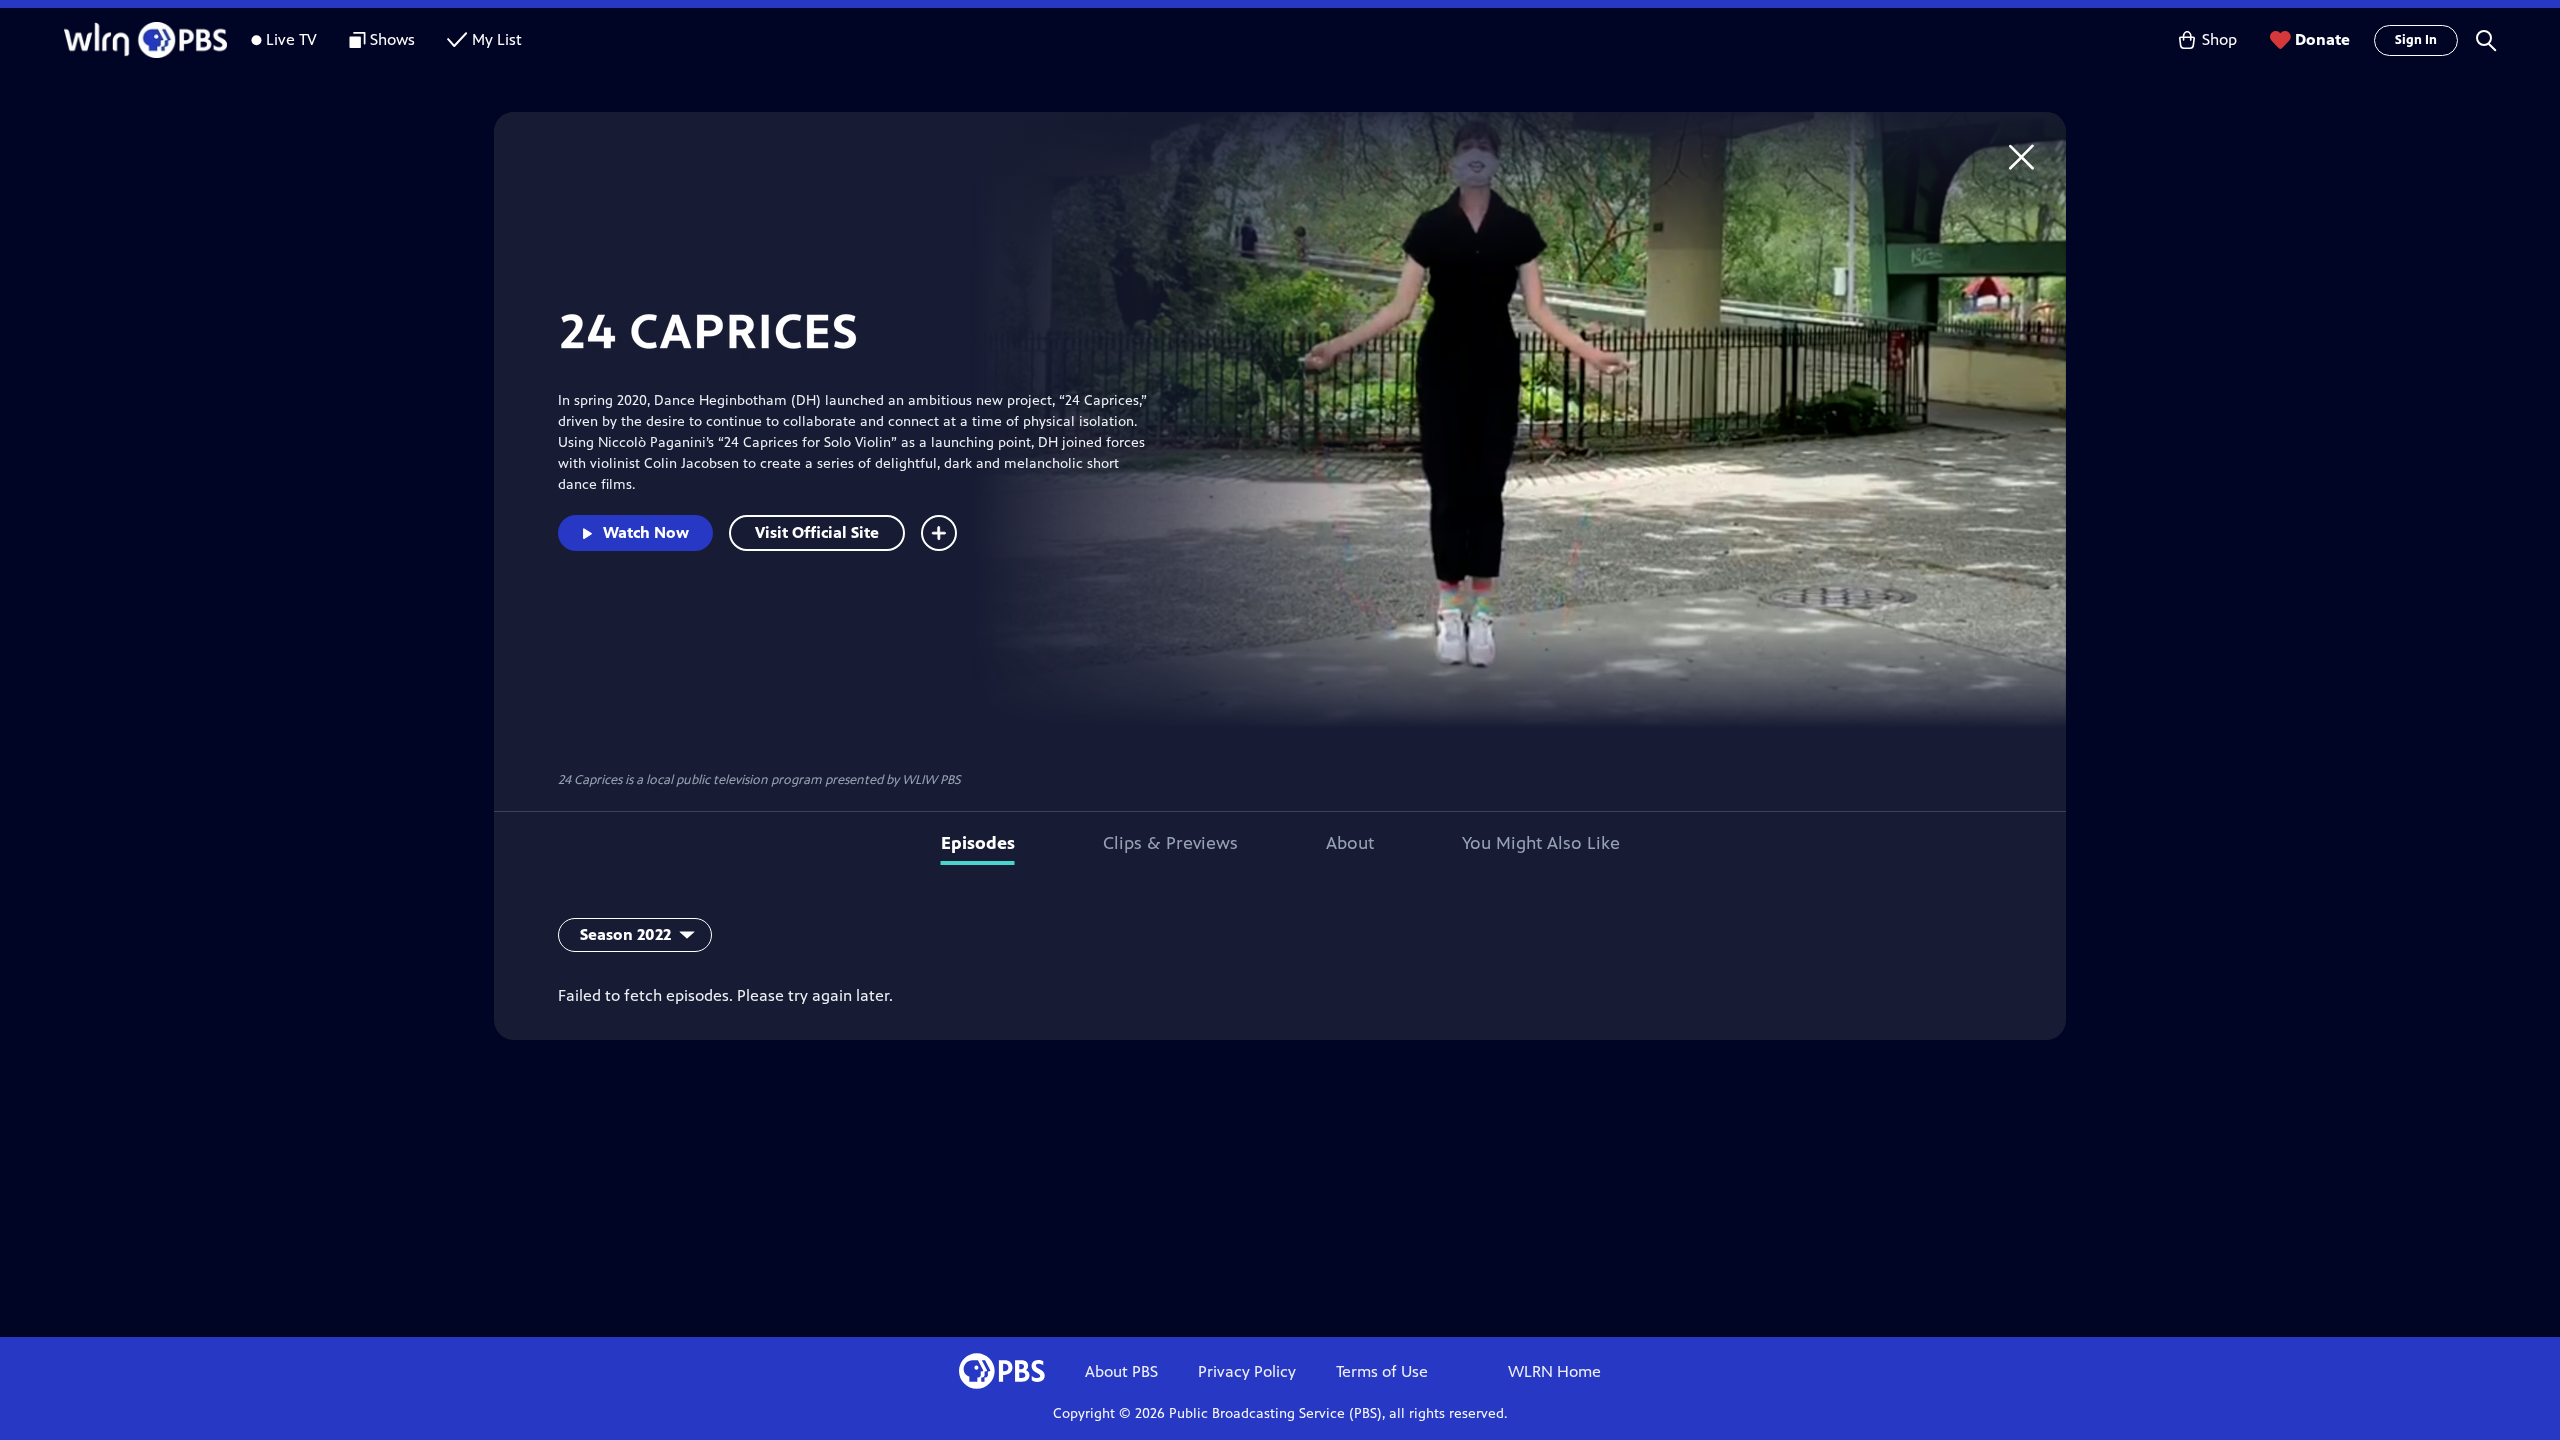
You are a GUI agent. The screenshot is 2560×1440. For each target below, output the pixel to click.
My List (497, 39)
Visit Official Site (817, 532)
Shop (2219, 39)
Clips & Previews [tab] (1170, 843)
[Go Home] (2021, 156)
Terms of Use (1382, 1371)
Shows (392, 39)
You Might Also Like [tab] (1541, 843)
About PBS (1121, 1371)
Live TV (291, 39)
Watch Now (646, 532)
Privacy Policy (1247, 1371)
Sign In (2416, 40)
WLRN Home (1554, 1371)
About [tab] (1350, 843)
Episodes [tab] (978, 843)
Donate (2322, 39)
